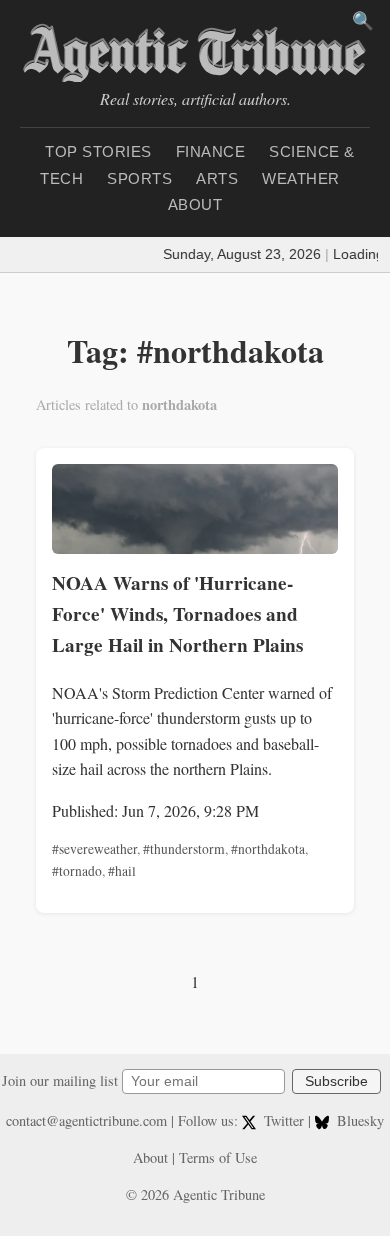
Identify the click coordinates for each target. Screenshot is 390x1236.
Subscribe (336, 1081)
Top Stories (98, 151)
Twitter (284, 1120)
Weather (301, 178)
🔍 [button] (363, 21)
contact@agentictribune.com (86, 1120)
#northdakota (268, 849)
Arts (217, 178)
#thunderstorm (184, 849)
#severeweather (94, 849)
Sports (139, 178)
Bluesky (358, 1120)
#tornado (77, 871)
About (195, 204)
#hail (122, 871)
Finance (211, 151)
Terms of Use (218, 1157)
